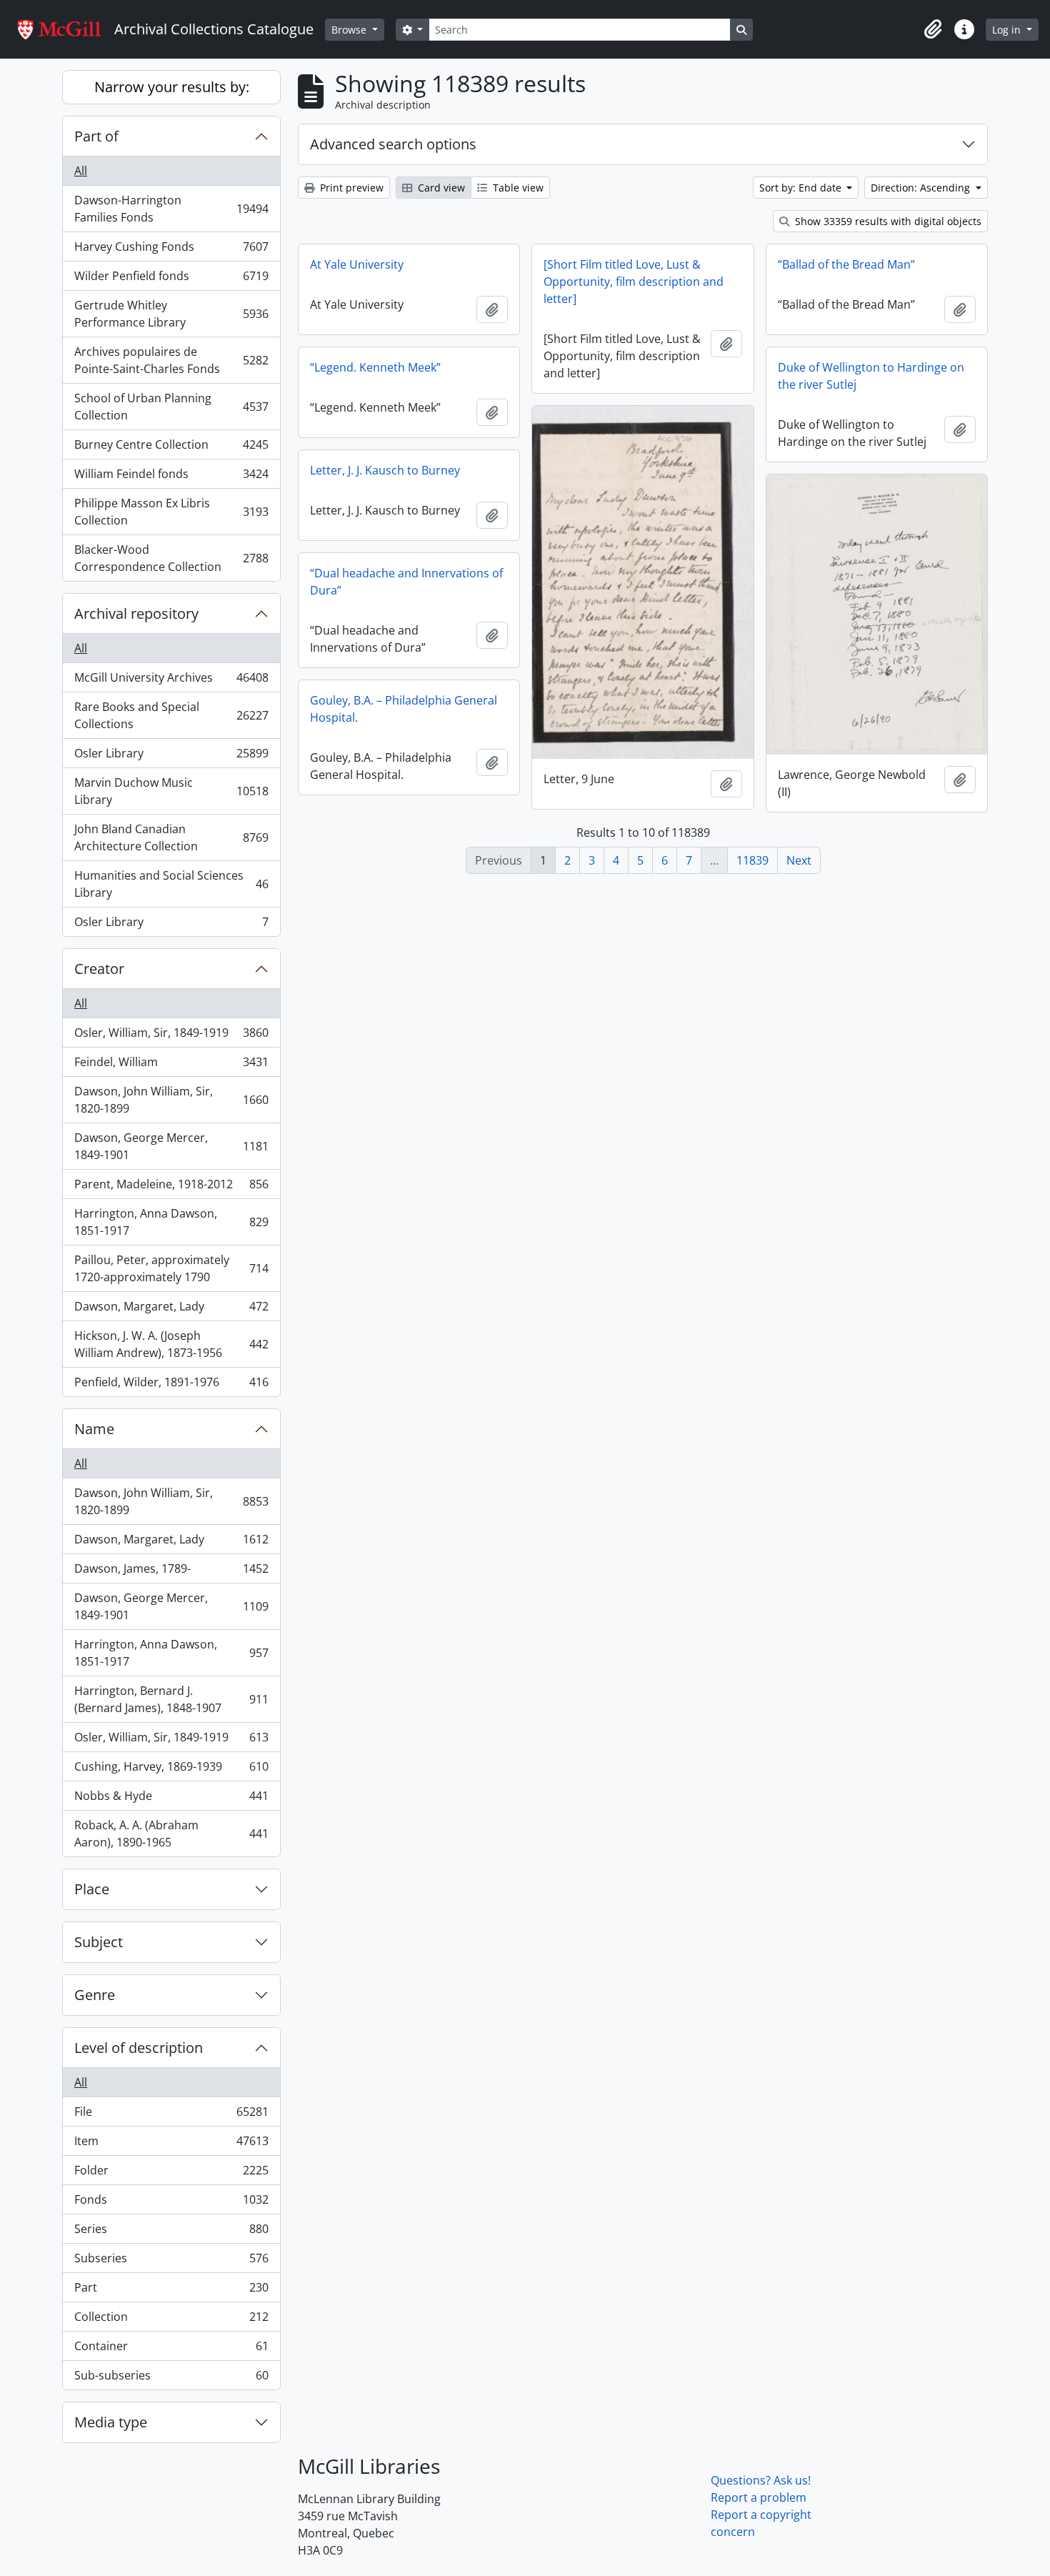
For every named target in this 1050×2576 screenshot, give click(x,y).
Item (171, 2144)
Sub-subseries (171, 2378)
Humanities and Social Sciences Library (171, 884)
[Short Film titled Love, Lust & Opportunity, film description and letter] (634, 282)
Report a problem (759, 2497)
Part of (96, 136)
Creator (99, 969)
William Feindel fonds (171, 477)
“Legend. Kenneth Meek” (375, 367)
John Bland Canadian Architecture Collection (171, 837)
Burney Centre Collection (171, 448)
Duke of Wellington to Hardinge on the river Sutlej (871, 376)
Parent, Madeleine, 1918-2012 (171, 1188)
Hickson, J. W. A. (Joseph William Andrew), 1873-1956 (171, 1344)
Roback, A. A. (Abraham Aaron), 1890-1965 (171, 1834)
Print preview (350, 188)
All (81, 171)
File (171, 2115)
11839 (752, 860)
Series (171, 2232)
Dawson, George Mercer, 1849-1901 (171, 1146)
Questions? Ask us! (761, 2480)
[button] (933, 29)
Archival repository (136, 613)
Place (92, 1889)
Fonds (171, 2203)
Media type (111, 2422)
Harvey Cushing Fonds (171, 250)
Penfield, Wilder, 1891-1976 (171, 1385)
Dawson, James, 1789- (171, 1572)
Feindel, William (171, 1065)
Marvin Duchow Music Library (171, 791)
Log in (1008, 30)
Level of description (139, 2048)
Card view (440, 188)
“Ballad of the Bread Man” (846, 264)
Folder (171, 2174)
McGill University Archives (171, 681)
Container (171, 2349)
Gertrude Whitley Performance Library (171, 314)
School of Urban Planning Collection (171, 407)
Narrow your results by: (172, 87)
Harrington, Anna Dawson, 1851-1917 (171, 1222)
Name (94, 1429)
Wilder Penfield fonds (171, 279)
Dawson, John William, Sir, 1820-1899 (171, 1100)
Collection (171, 2320)
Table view (517, 188)
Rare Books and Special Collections (171, 715)
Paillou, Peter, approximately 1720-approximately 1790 (171, 1268)
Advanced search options (393, 144)
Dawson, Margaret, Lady (171, 1310)
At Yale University (357, 264)
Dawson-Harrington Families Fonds (171, 209)
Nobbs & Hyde (171, 1799)
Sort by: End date (802, 188)
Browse (350, 30)
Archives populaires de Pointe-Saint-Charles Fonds (171, 360)
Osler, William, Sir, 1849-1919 (171, 1036)
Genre (95, 1995)
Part (171, 2291)
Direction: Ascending (922, 188)
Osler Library (171, 757)
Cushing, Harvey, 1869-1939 (171, 1770)
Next (799, 860)
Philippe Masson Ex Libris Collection (171, 512)
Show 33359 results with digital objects (887, 221)
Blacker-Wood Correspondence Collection (171, 558)
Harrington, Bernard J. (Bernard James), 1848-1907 (171, 1699)
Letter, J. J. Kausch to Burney (385, 470)
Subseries (171, 2262)
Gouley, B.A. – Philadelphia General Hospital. (404, 709)
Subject (99, 1942)
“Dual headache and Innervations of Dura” (406, 582)
